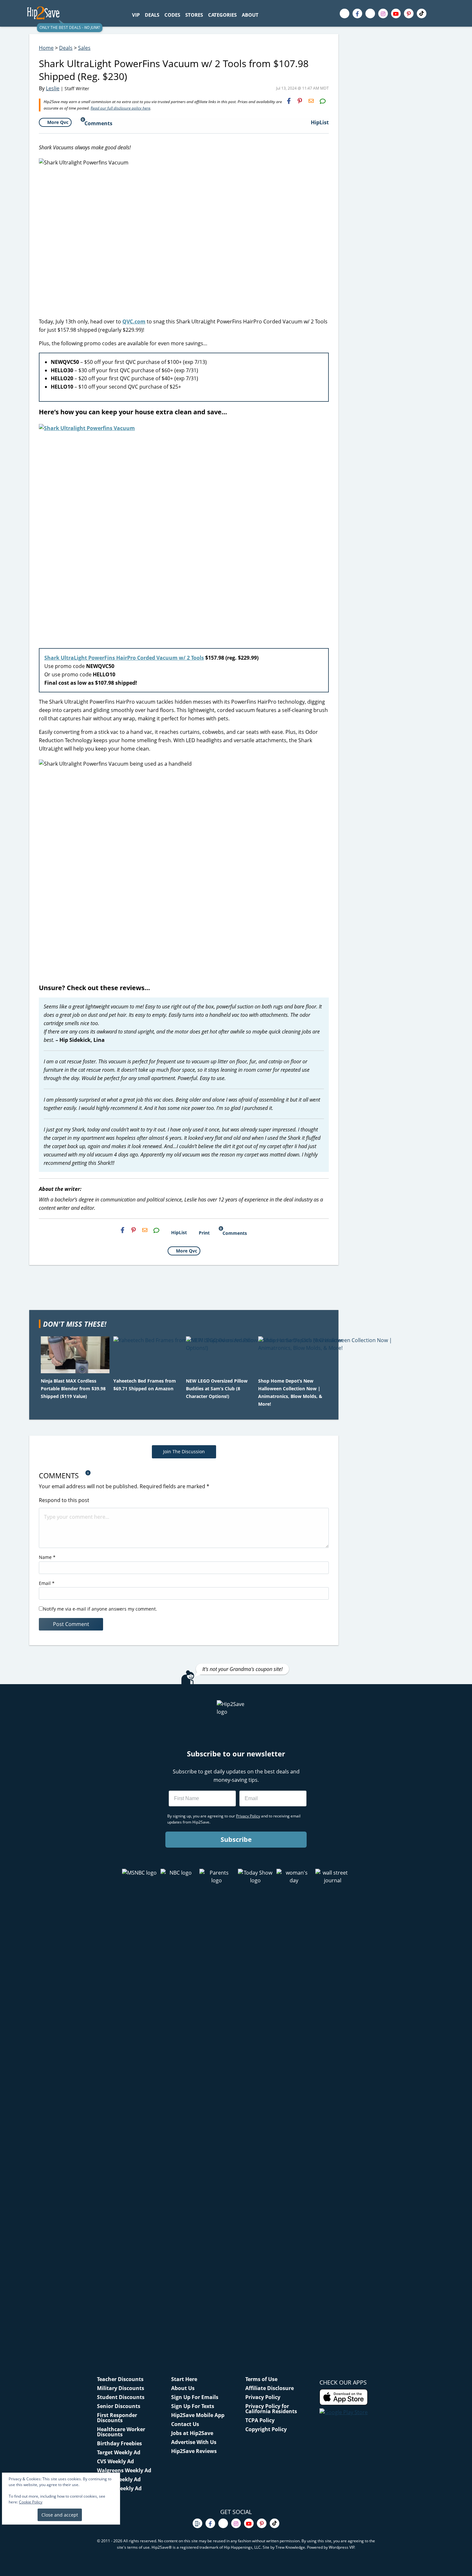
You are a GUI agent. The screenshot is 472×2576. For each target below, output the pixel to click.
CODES (172, 15)
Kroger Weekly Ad (119, 2488)
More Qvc (58, 122)
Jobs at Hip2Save (192, 2433)
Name (47, 1557)
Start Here (184, 2379)
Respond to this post (64, 1500)
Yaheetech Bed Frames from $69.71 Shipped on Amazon (145, 1385)
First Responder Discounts (117, 2418)
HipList (320, 122)
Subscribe (236, 1839)
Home (46, 48)
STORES (194, 15)
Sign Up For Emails (195, 2397)
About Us (183, 2388)
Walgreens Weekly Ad (124, 2470)
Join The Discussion (184, 1451)
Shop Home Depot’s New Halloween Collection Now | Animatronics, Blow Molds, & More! (290, 1392)
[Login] (440, 13)
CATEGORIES (222, 15)
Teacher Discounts (120, 2379)
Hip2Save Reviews (194, 2451)
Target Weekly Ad (119, 2452)
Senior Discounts (119, 2406)
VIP (136, 15)
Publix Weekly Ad (119, 2479)
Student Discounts (121, 2397)
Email (47, 1583)
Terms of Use (261, 2379)
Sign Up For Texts (193, 2406)
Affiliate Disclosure (270, 2388)
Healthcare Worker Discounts (121, 2432)
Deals (66, 48)
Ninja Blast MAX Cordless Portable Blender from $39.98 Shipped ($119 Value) (73, 1389)
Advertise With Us (194, 2442)
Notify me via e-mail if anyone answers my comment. (100, 1609)
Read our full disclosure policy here (120, 108)
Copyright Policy (266, 2429)
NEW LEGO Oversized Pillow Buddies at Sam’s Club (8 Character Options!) (217, 1389)
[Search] (265, 15)
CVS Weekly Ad (115, 2461)
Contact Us (185, 2424)
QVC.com (134, 321)
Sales (84, 48)
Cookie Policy (31, 2502)
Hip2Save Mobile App (198, 2415)
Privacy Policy (263, 2397)
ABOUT (250, 15)
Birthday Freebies (119, 2443)
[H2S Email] (311, 101)
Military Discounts (121, 2388)
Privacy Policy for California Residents (271, 2409)
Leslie (53, 88)
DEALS (152, 15)
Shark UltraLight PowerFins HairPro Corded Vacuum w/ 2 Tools (124, 658)
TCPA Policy (260, 2420)
